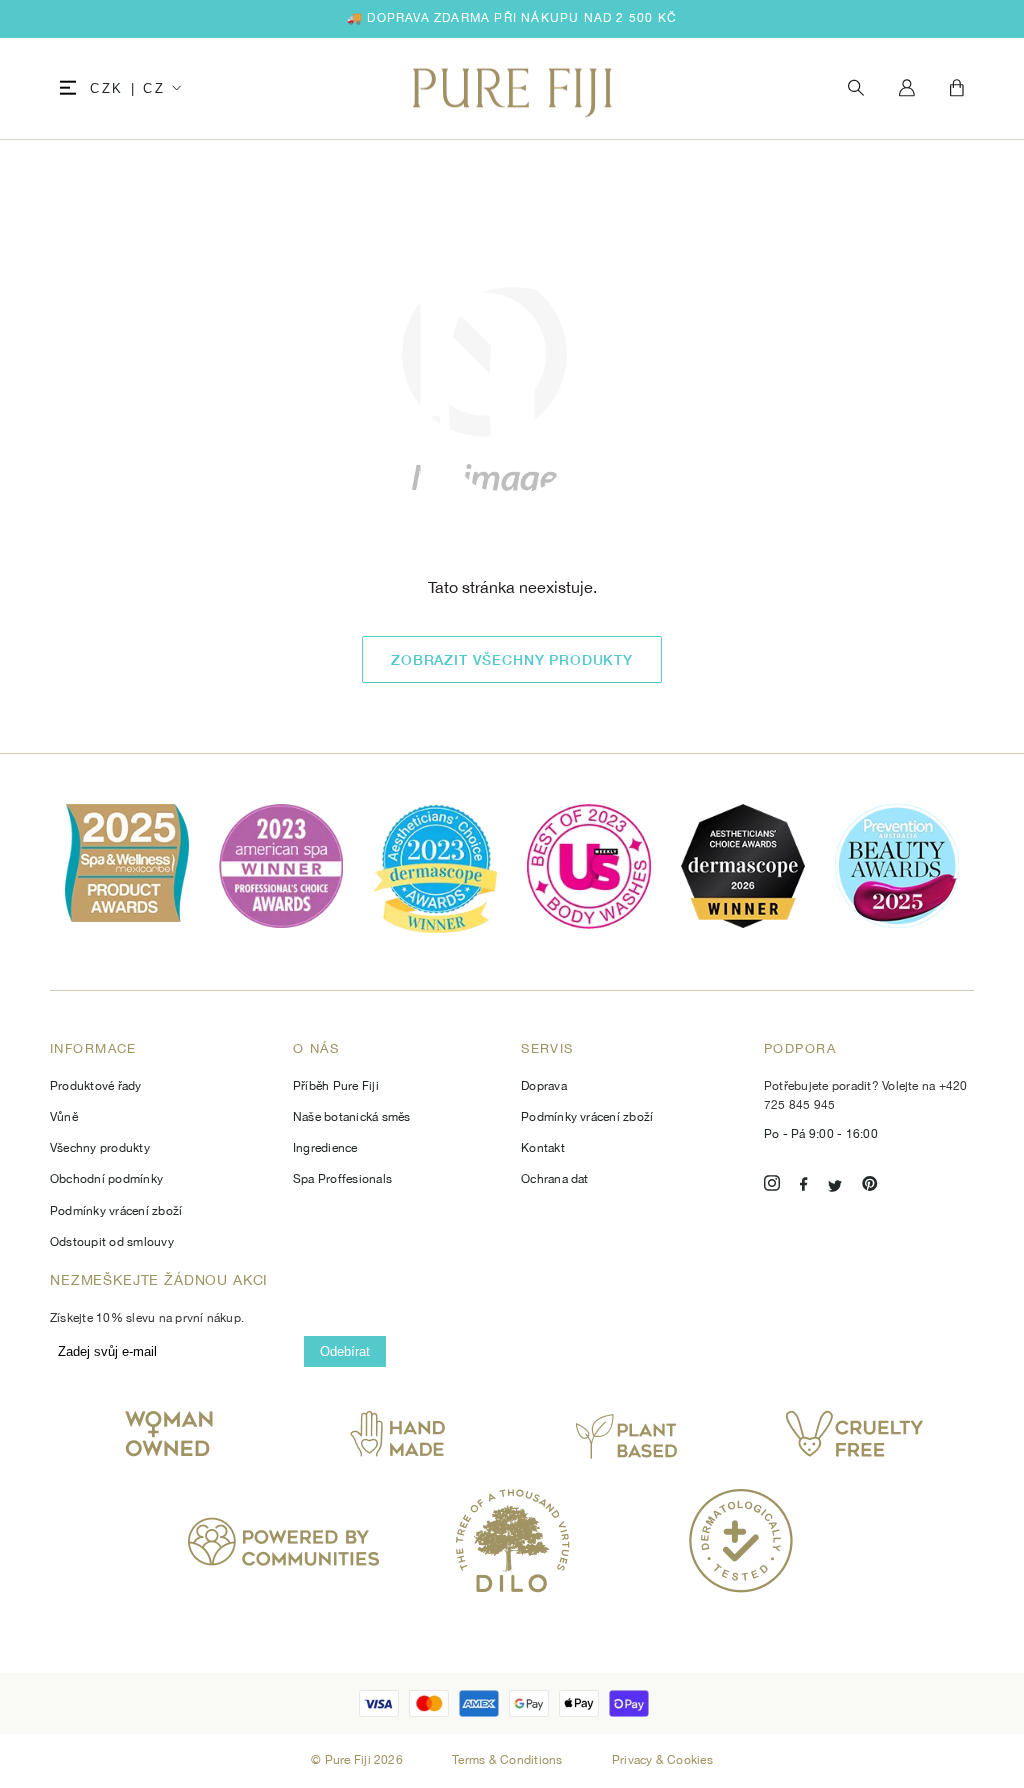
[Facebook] (804, 1186)
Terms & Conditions (509, 1760)
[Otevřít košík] (957, 89)
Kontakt (543, 1148)
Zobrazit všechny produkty (512, 659)
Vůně (64, 1117)
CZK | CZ (127, 88)
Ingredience (325, 1148)
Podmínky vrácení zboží (116, 1211)
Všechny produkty (100, 1148)
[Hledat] (856, 88)
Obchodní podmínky (106, 1179)
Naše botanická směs (352, 1117)
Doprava (544, 1086)
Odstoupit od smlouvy (112, 1242)
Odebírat (345, 1351)
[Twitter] (835, 1186)
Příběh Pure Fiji (336, 1086)
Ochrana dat (555, 1179)
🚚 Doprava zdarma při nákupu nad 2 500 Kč (512, 18)
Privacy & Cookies (662, 1760)
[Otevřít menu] (68, 88)
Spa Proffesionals (342, 1179)
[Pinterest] (870, 1186)
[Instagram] (772, 1186)
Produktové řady (96, 1086)
